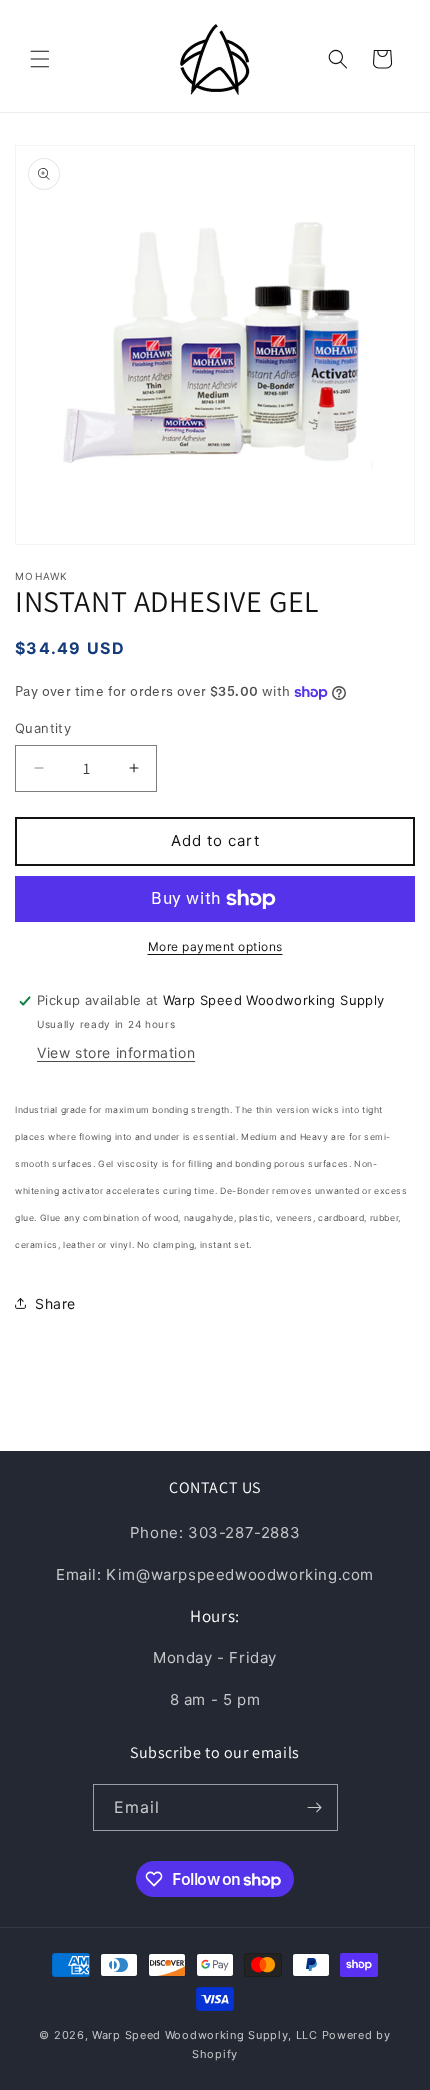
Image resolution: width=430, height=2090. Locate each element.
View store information (116, 1052)
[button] (40, 59)
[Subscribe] (315, 1807)
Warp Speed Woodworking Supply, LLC (205, 2035)
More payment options (215, 946)
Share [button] (55, 1303)
